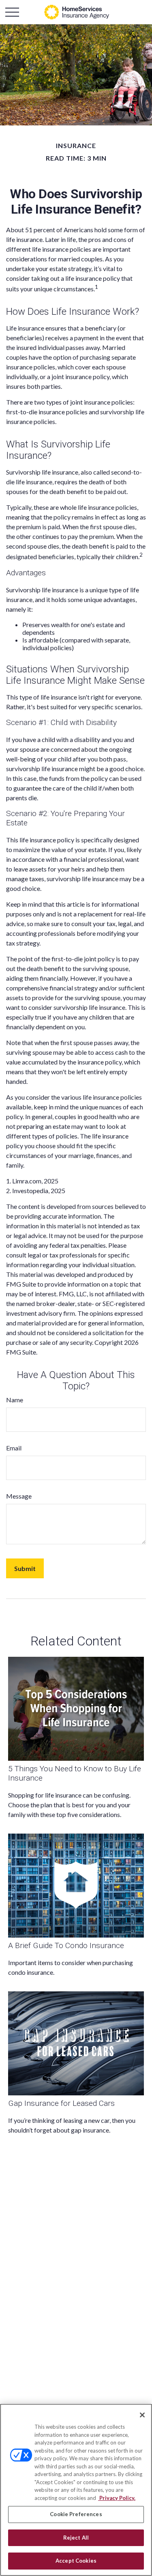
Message (19, 1496)
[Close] (142, 2415)
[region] (76, 2490)
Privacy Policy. (117, 2498)
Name (15, 1400)
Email (14, 1448)
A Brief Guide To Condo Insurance (66, 1945)
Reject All (76, 2538)
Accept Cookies (76, 2561)
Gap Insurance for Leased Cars (61, 2103)
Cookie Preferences (76, 2514)
